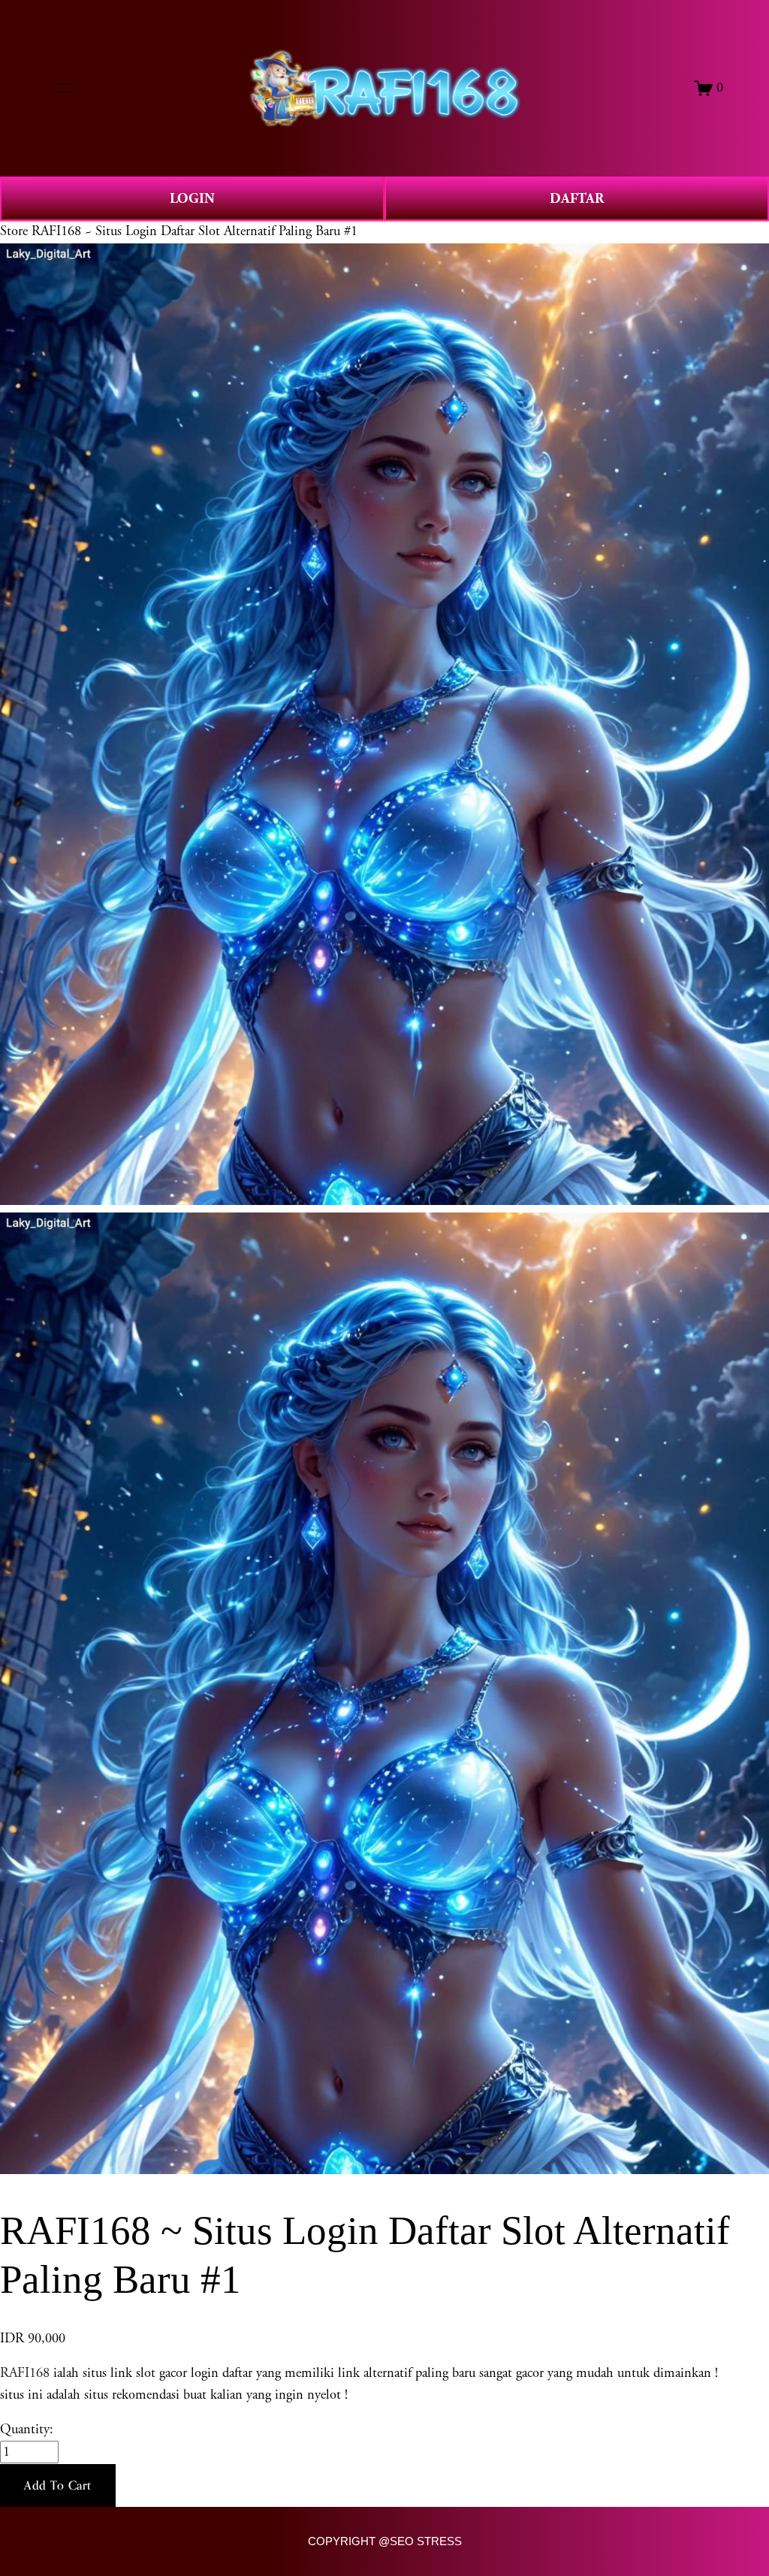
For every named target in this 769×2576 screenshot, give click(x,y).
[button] (58, 2486)
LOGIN (192, 199)
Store (14, 231)
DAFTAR (577, 199)
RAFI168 (25, 2373)
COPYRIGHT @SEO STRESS (385, 2541)
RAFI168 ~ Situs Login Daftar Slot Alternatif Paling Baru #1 (195, 231)
